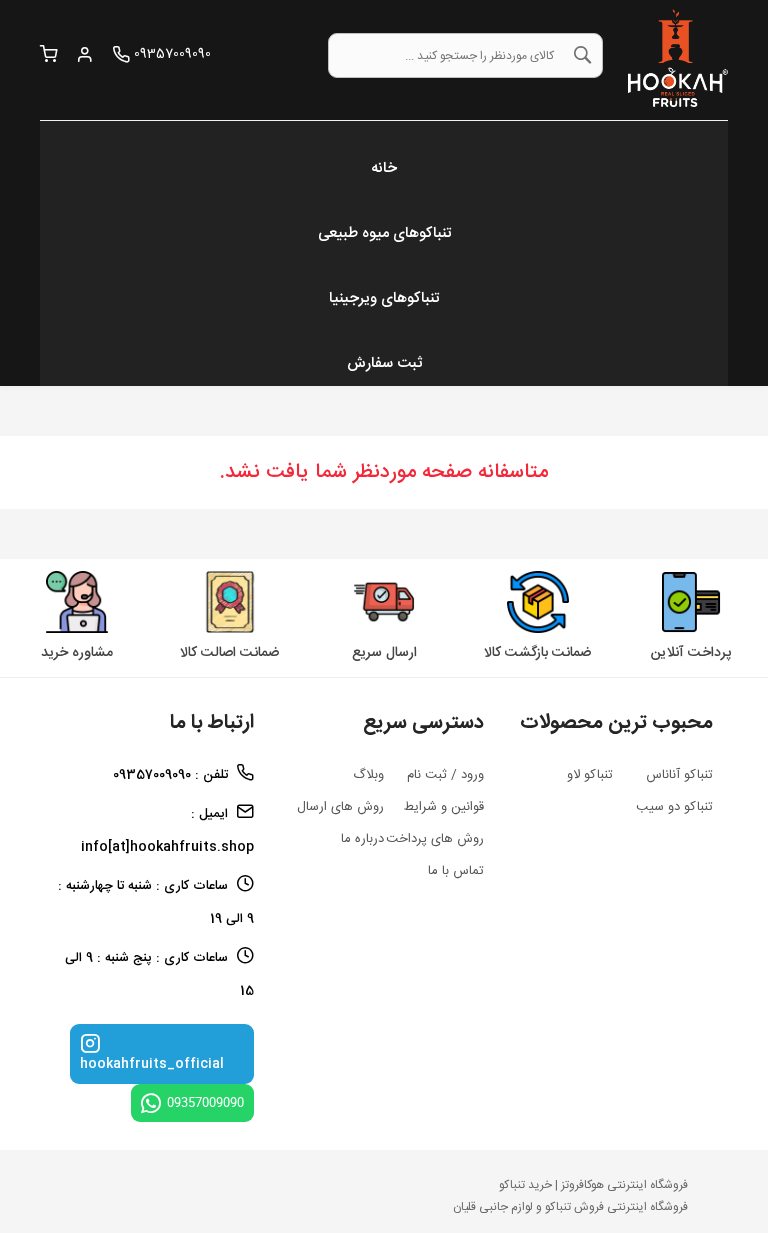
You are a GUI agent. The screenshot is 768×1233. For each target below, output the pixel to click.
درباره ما (362, 839)
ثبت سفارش (384, 363)
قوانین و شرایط (444, 807)
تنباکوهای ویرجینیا (384, 298)
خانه (384, 168)
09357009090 (205, 1102)
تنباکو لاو (590, 775)
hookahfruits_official (152, 1064)
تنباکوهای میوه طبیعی (384, 233)
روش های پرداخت (435, 839)
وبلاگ (368, 775)
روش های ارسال (340, 807)
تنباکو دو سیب (674, 807)
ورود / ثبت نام (445, 775)
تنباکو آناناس (679, 775)
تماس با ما (456, 871)
